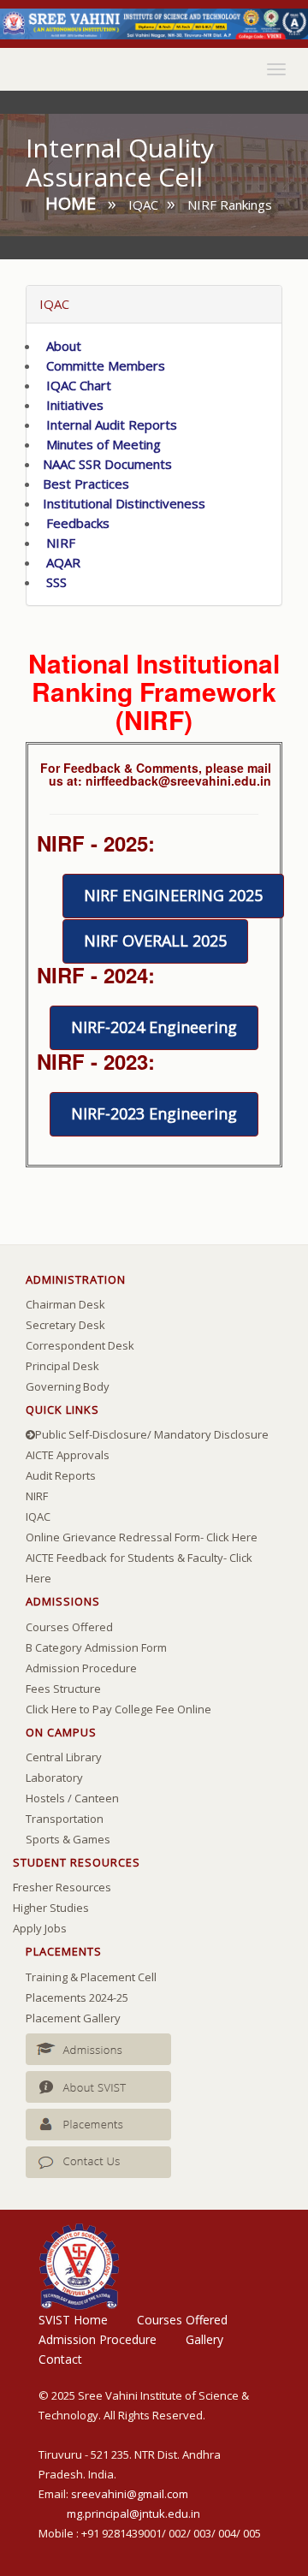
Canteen (97, 1798)
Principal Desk (62, 1366)
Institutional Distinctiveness (122, 503)
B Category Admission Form (96, 1647)
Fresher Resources (62, 1887)
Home (71, 203)
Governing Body (68, 1386)
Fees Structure (63, 1689)
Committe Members (102, 365)
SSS (53, 582)
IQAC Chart (75, 385)
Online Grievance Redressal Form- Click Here (142, 1537)
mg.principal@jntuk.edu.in (133, 2514)
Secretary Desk (65, 1325)
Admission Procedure (81, 1668)
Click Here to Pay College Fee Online (118, 1709)
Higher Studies (51, 1908)
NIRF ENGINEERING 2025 (173, 895)
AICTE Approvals (68, 1455)
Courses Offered (69, 1627)
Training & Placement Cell (91, 1977)
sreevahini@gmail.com (130, 2494)
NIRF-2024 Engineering (154, 1027)
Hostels (45, 1798)
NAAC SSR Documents (106, 464)
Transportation (65, 1819)
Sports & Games (68, 1839)
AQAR (60, 562)
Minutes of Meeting (100, 444)
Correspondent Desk (80, 1345)
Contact (60, 2359)
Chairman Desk (65, 1304)
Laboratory (54, 1778)
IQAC (38, 1517)
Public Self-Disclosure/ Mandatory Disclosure (152, 1434)
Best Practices (84, 484)
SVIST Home (73, 2320)
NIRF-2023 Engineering (154, 1113)
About (60, 346)
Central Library (64, 1757)
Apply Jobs (40, 1928)
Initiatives (71, 405)
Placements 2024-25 (77, 1997)
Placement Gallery (73, 2018)
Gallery (204, 2339)
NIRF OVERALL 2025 (155, 941)
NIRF (57, 543)
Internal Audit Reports (108, 424)
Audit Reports (61, 1475)
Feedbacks (74, 523)
